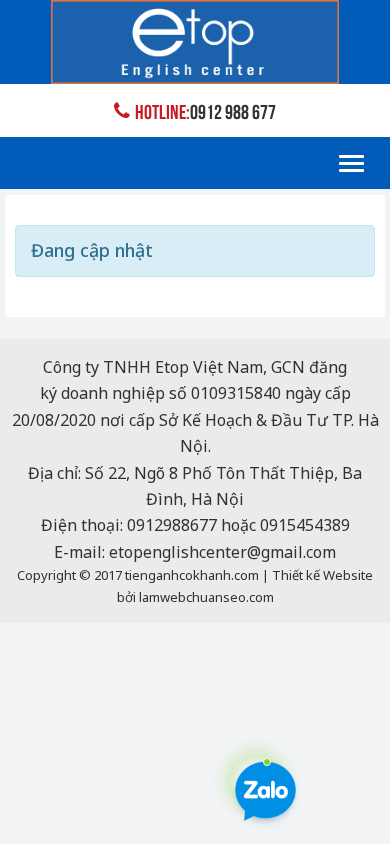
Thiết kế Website (322, 575)
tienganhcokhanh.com (192, 575)
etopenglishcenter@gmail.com (222, 552)
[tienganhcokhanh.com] (195, 42)
